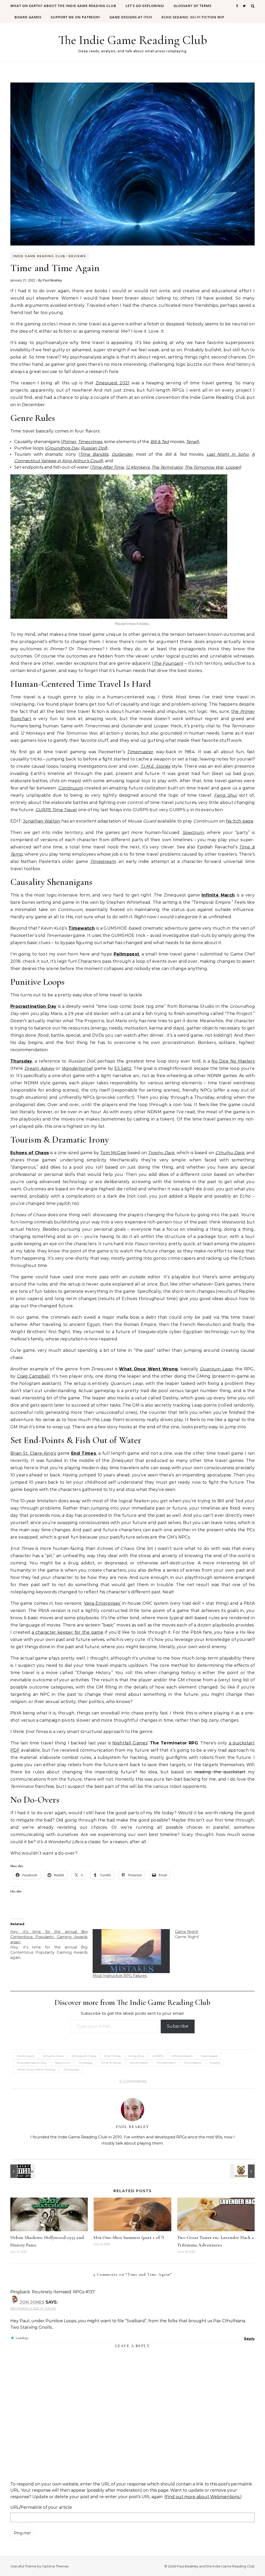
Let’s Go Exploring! (145, 6)
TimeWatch (193, 2063)
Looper (233, 467)
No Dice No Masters (233, 1061)
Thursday (21, 1061)
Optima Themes (55, 2566)
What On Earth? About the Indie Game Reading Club (63, 6)
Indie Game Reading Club (39, 256)
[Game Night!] (216, 1934)
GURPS (158, 2056)
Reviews (77, 256)
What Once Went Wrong (148, 1369)
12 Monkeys (138, 467)
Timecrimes (90, 442)
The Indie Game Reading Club (133, 40)
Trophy (215, 2063)
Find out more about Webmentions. (203, 2497)
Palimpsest (126, 954)
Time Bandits (94, 454)
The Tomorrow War (204, 467)
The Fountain (168, 663)
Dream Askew (39, 1068)
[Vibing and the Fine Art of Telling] (22, 2171)
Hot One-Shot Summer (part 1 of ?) (129, 2237)
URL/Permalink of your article (41, 2507)
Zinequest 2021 (112, 383)
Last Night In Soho (228, 454)
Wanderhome (76, 1068)
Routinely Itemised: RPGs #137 (63, 2292)
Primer (69, 442)
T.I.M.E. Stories (156, 766)
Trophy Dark (161, 1153)
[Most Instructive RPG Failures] (131, 1951)
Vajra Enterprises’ (102, 1603)
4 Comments (132, 2081)
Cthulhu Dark (230, 1153)
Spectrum (193, 832)
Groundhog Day (62, 448)
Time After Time (108, 467)
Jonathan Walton (42, 821)
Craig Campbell (34, 1376)
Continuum (71, 788)
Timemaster (140, 752)
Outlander (122, 454)
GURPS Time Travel (56, 810)
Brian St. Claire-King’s (33, 1453)
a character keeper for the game (67, 1632)
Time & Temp (111, 2063)
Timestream (103, 861)
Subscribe (178, 2026)
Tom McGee (113, 1153)
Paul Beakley (52, 280)
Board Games (28, 17)
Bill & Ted (160, 442)
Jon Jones (32, 2302)
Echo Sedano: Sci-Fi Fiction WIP (193, 17)
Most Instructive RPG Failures (120, 1976)
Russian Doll (93, 448)
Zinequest (71, 2069)
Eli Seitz (123, 1068)
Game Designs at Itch (131, 17)
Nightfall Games (130, 1743)
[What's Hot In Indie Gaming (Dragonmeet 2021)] (243, 2171)
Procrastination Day (33, 1006)
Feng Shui (225, 795)
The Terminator (167, 467)
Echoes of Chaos (30, 1153)
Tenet (192, 442)
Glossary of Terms (193, 6)
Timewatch (82, 928)
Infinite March (218, 895)
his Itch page (240, 821)
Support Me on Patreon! (75, 17)
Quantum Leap (216, 1369)
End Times (84, 1453)
